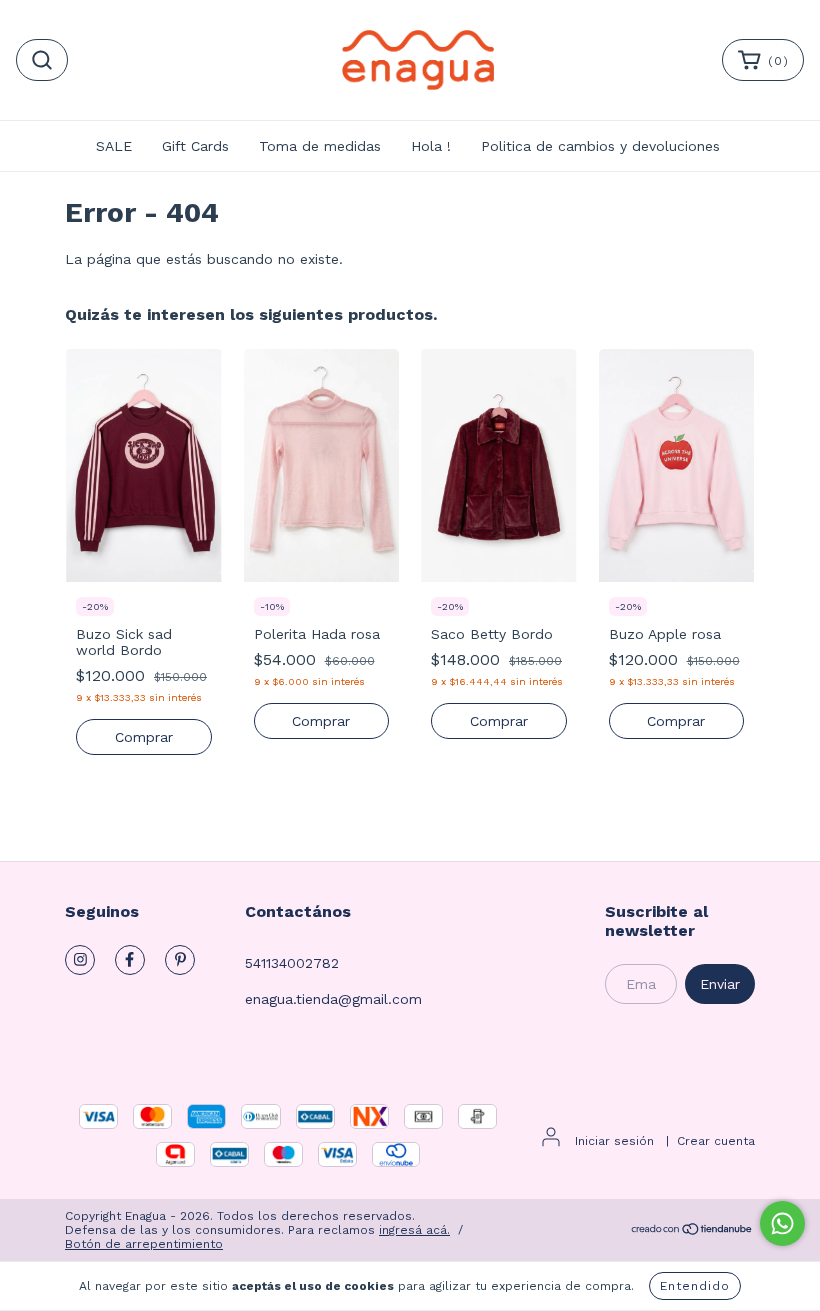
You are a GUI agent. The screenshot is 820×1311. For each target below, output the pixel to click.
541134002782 (292, 963)
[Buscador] (42, 60)
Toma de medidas (320, 146)
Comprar (144, 737)
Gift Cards (195, 146)
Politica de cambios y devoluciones (600, 146)
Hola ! (431, 146)
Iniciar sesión (614, 1141)
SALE (114, 146)
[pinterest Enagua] (180, 960)
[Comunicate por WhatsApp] (782, 1223)
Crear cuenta (716, 1141)
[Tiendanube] (692, 1232)
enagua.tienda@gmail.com (333, 999)
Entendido (695, 1286)
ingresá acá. (414, 1230)
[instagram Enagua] (80, 960)
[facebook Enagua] (130, 960)
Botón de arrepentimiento (144, 1244)
